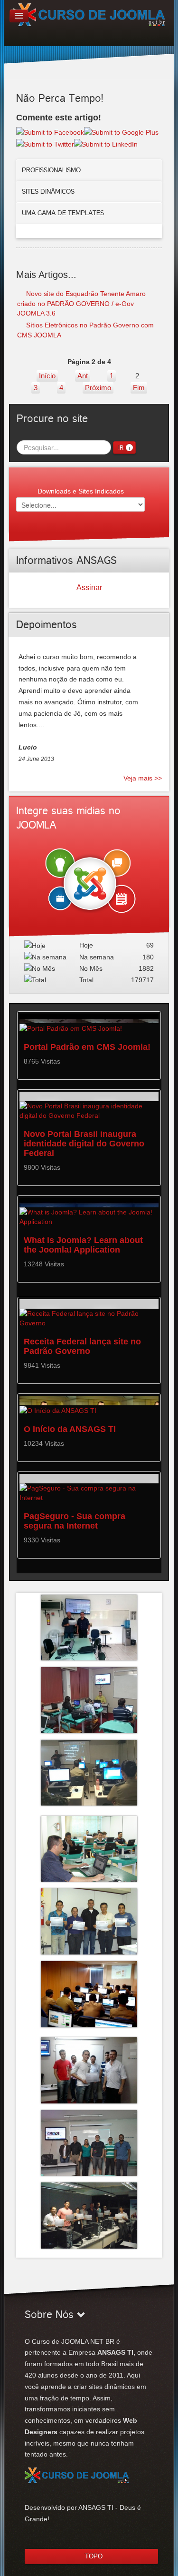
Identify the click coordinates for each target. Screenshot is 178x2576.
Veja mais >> (143, 778)
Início (47, 376)
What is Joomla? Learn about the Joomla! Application (83, 1245)
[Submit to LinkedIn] (106, 144)
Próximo (98, 388)
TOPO (94, 2556)
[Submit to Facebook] (50, 132)
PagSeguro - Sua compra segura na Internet (75, 1521)
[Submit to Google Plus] (121, 132)
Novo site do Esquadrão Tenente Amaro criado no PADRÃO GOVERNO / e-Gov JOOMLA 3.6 (81, 303)
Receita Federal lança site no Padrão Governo (82, 1346)
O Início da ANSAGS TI (70, 1429)
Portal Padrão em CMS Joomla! (87, 1047)
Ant (83, 376)
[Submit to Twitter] (45, 144)
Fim (139, 388)
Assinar (89, 587)
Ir (121, 447)
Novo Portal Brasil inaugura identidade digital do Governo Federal (84, 1144)
